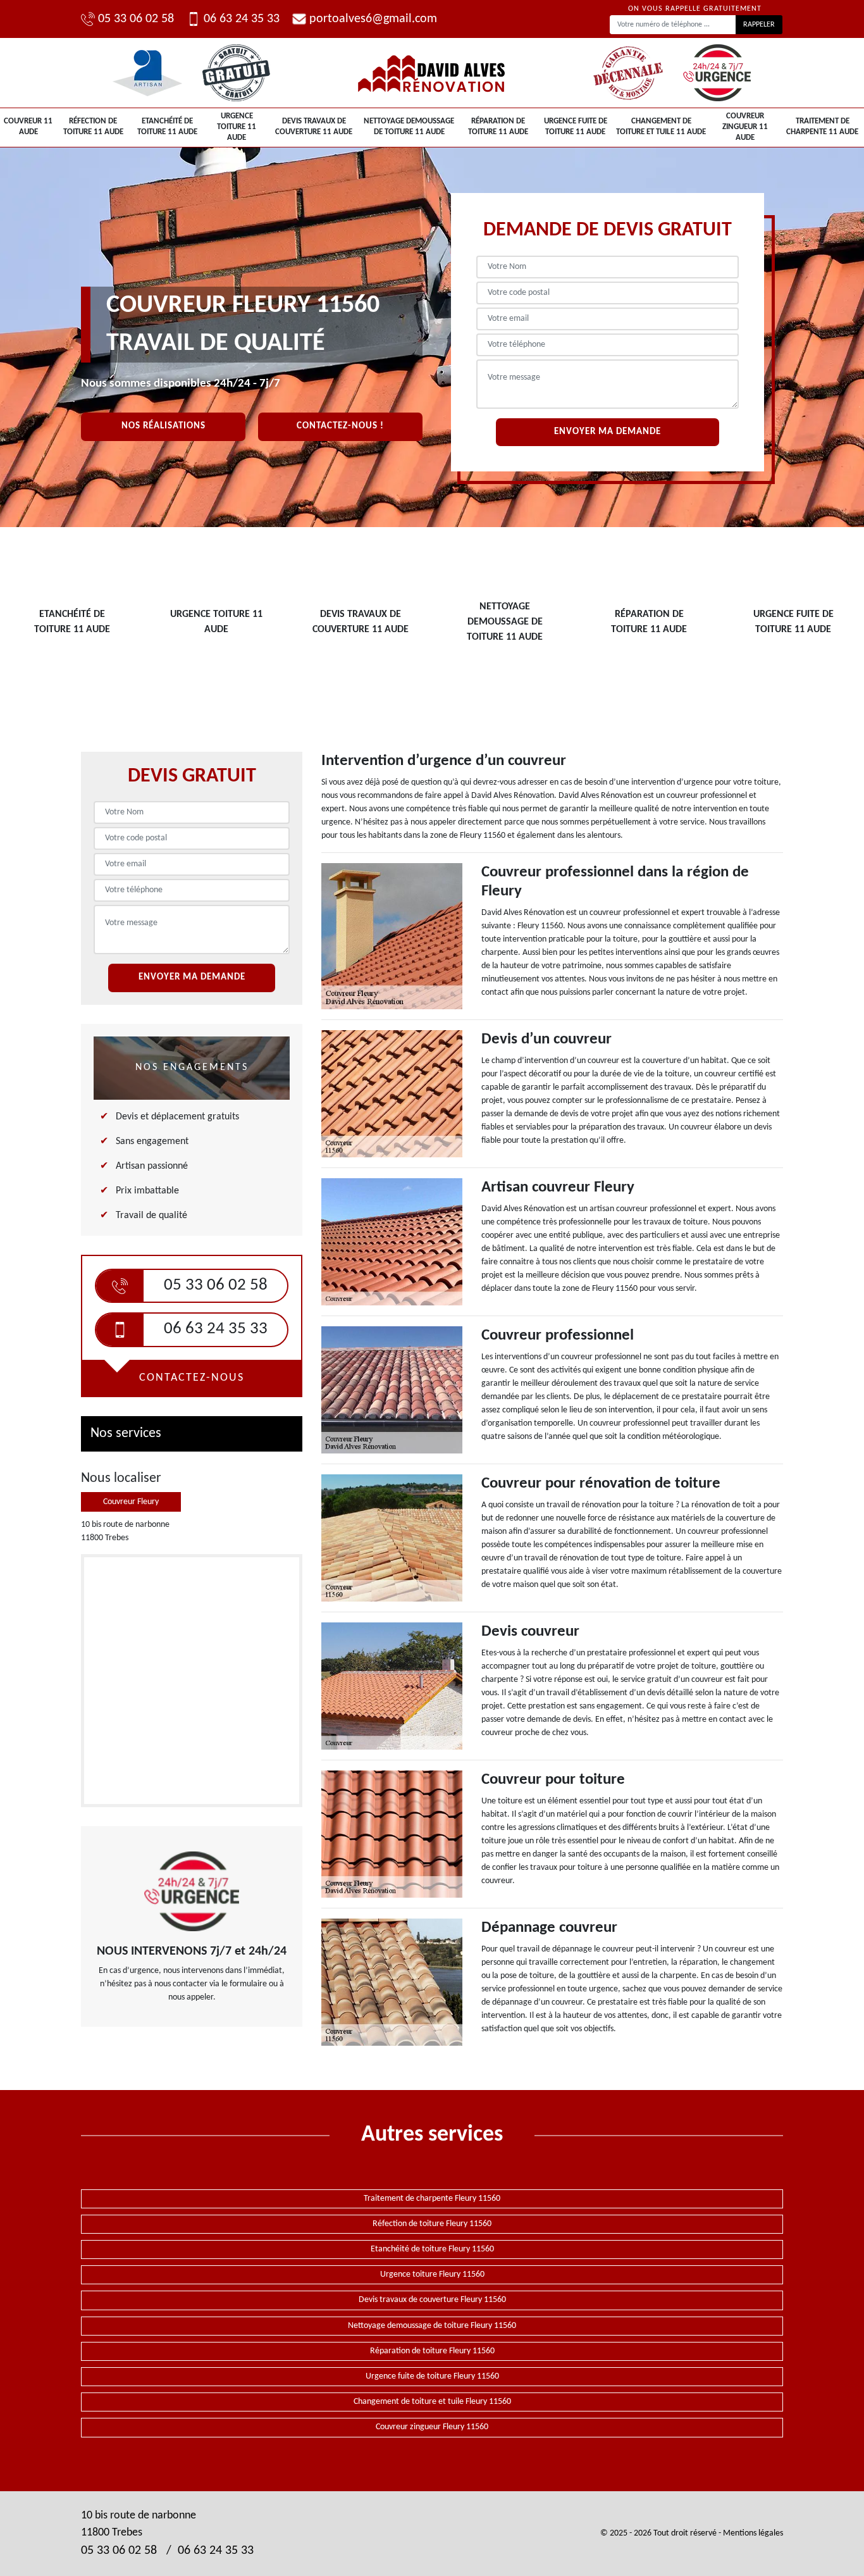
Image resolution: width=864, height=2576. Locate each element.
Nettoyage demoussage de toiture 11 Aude (409, 127)
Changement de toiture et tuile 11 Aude (661, 127)
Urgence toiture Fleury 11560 (432, 2274)
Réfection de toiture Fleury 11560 (432, 2224)
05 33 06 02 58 (136, 19)
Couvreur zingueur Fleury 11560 (432, 2427)
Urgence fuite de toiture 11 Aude (576, 127)
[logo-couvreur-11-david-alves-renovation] (432, 73)
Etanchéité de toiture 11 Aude (167, 127)
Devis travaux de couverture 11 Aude (314, 127)
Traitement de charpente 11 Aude (822, 127)
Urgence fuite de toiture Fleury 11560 (432, 2376)
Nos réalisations (164, 426)
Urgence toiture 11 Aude (237, 127)
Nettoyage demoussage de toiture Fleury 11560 (432, 2326)
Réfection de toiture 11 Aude (93, 127)
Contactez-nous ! (340, 426)
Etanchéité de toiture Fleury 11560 (432, 2249)
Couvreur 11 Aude (28, 127)
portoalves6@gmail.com (373, 19)
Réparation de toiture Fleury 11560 (432, 2351)
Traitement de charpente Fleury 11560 (432, 2199)
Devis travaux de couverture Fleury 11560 (432, 2300)
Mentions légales (753, 2533)
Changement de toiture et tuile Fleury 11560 (432, 2402)
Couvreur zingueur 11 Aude (745, 127)
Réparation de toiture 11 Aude (498, 127)
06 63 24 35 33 (242, 19)
